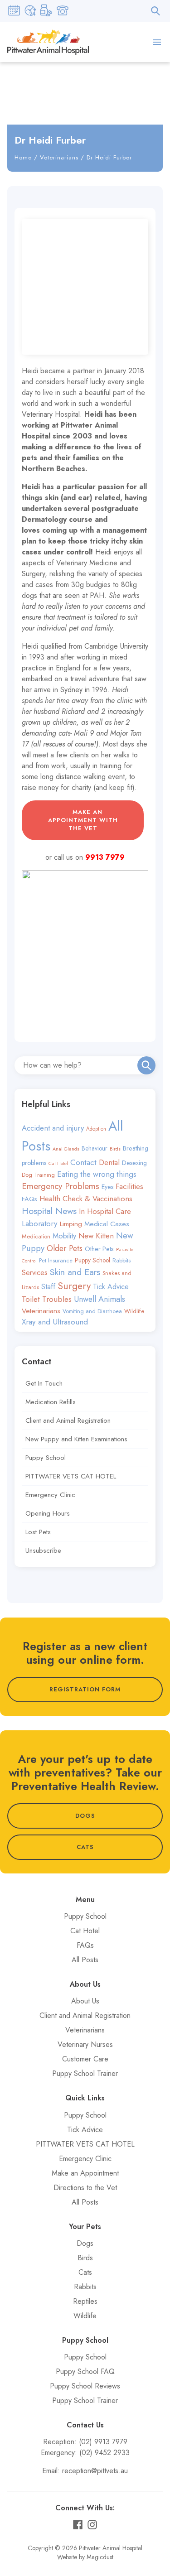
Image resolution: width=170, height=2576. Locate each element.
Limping (71, 1224)
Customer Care (85, 2059)
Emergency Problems (61, 1186)
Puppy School (92, 1260)
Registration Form (85, 1689)
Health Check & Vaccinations (86, 1199)
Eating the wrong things (97, 1174)
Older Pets (65, 1248)
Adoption (96, 1129)
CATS (85, 1847)
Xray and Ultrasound (55, 1322)
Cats (85, 2272)
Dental (109, 1162)
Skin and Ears (75, 1272)
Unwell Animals (100, 1299)
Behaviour (95, 1148)
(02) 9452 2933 (104, 2453)
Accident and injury (53, 1128)
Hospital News (49, 1211)
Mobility (64, 1236)
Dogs (85, 2243)
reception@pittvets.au (95, 2471)
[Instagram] (92, 2525)
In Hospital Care (105, 1211)
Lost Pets (38, 1532)
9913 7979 (105, 857)
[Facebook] (78, 2525)
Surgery (74, 1286)
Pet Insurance (56, 1261)
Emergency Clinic (50, 1495)
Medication (36, 1236)
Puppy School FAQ (85, 2371)
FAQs (29, 1199)
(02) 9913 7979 (103, 2442)
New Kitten (96, 1236)
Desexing (134, 1163)
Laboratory (40, 1223)
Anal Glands (66, 1149)
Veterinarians (59, 157)
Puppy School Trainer (85, 2073)
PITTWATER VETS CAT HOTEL (71, 1476)
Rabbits (121, 1260)
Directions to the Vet (85, 2188)
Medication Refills (51, 1402)
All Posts (85, 1960)
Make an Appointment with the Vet (83, 820)
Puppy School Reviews (85, 2386)
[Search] (146, 1065)
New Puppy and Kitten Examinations (76, 1439)
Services (35, 1272)
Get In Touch (44, 1383)
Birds (115, 1149)
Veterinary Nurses (85, 2044)
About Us (85, 2001)
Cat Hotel (58, 1163)
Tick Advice (111, 1287)
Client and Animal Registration (68, 1420)
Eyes (107, 1187)
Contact (83, 1162)
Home (23, 157)
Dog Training (38, 1175)
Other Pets (99, 1249)
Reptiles (85, 2301)
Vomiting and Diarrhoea (92, 1311)
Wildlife (134, 1311)
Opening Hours (48, 1513)
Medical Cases (107, 1224)
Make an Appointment (85, 2173)
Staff (48, 1287)
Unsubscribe (43, 1550)
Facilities (129, 1186)
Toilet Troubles (47, 1299)
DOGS (85, 1816)
